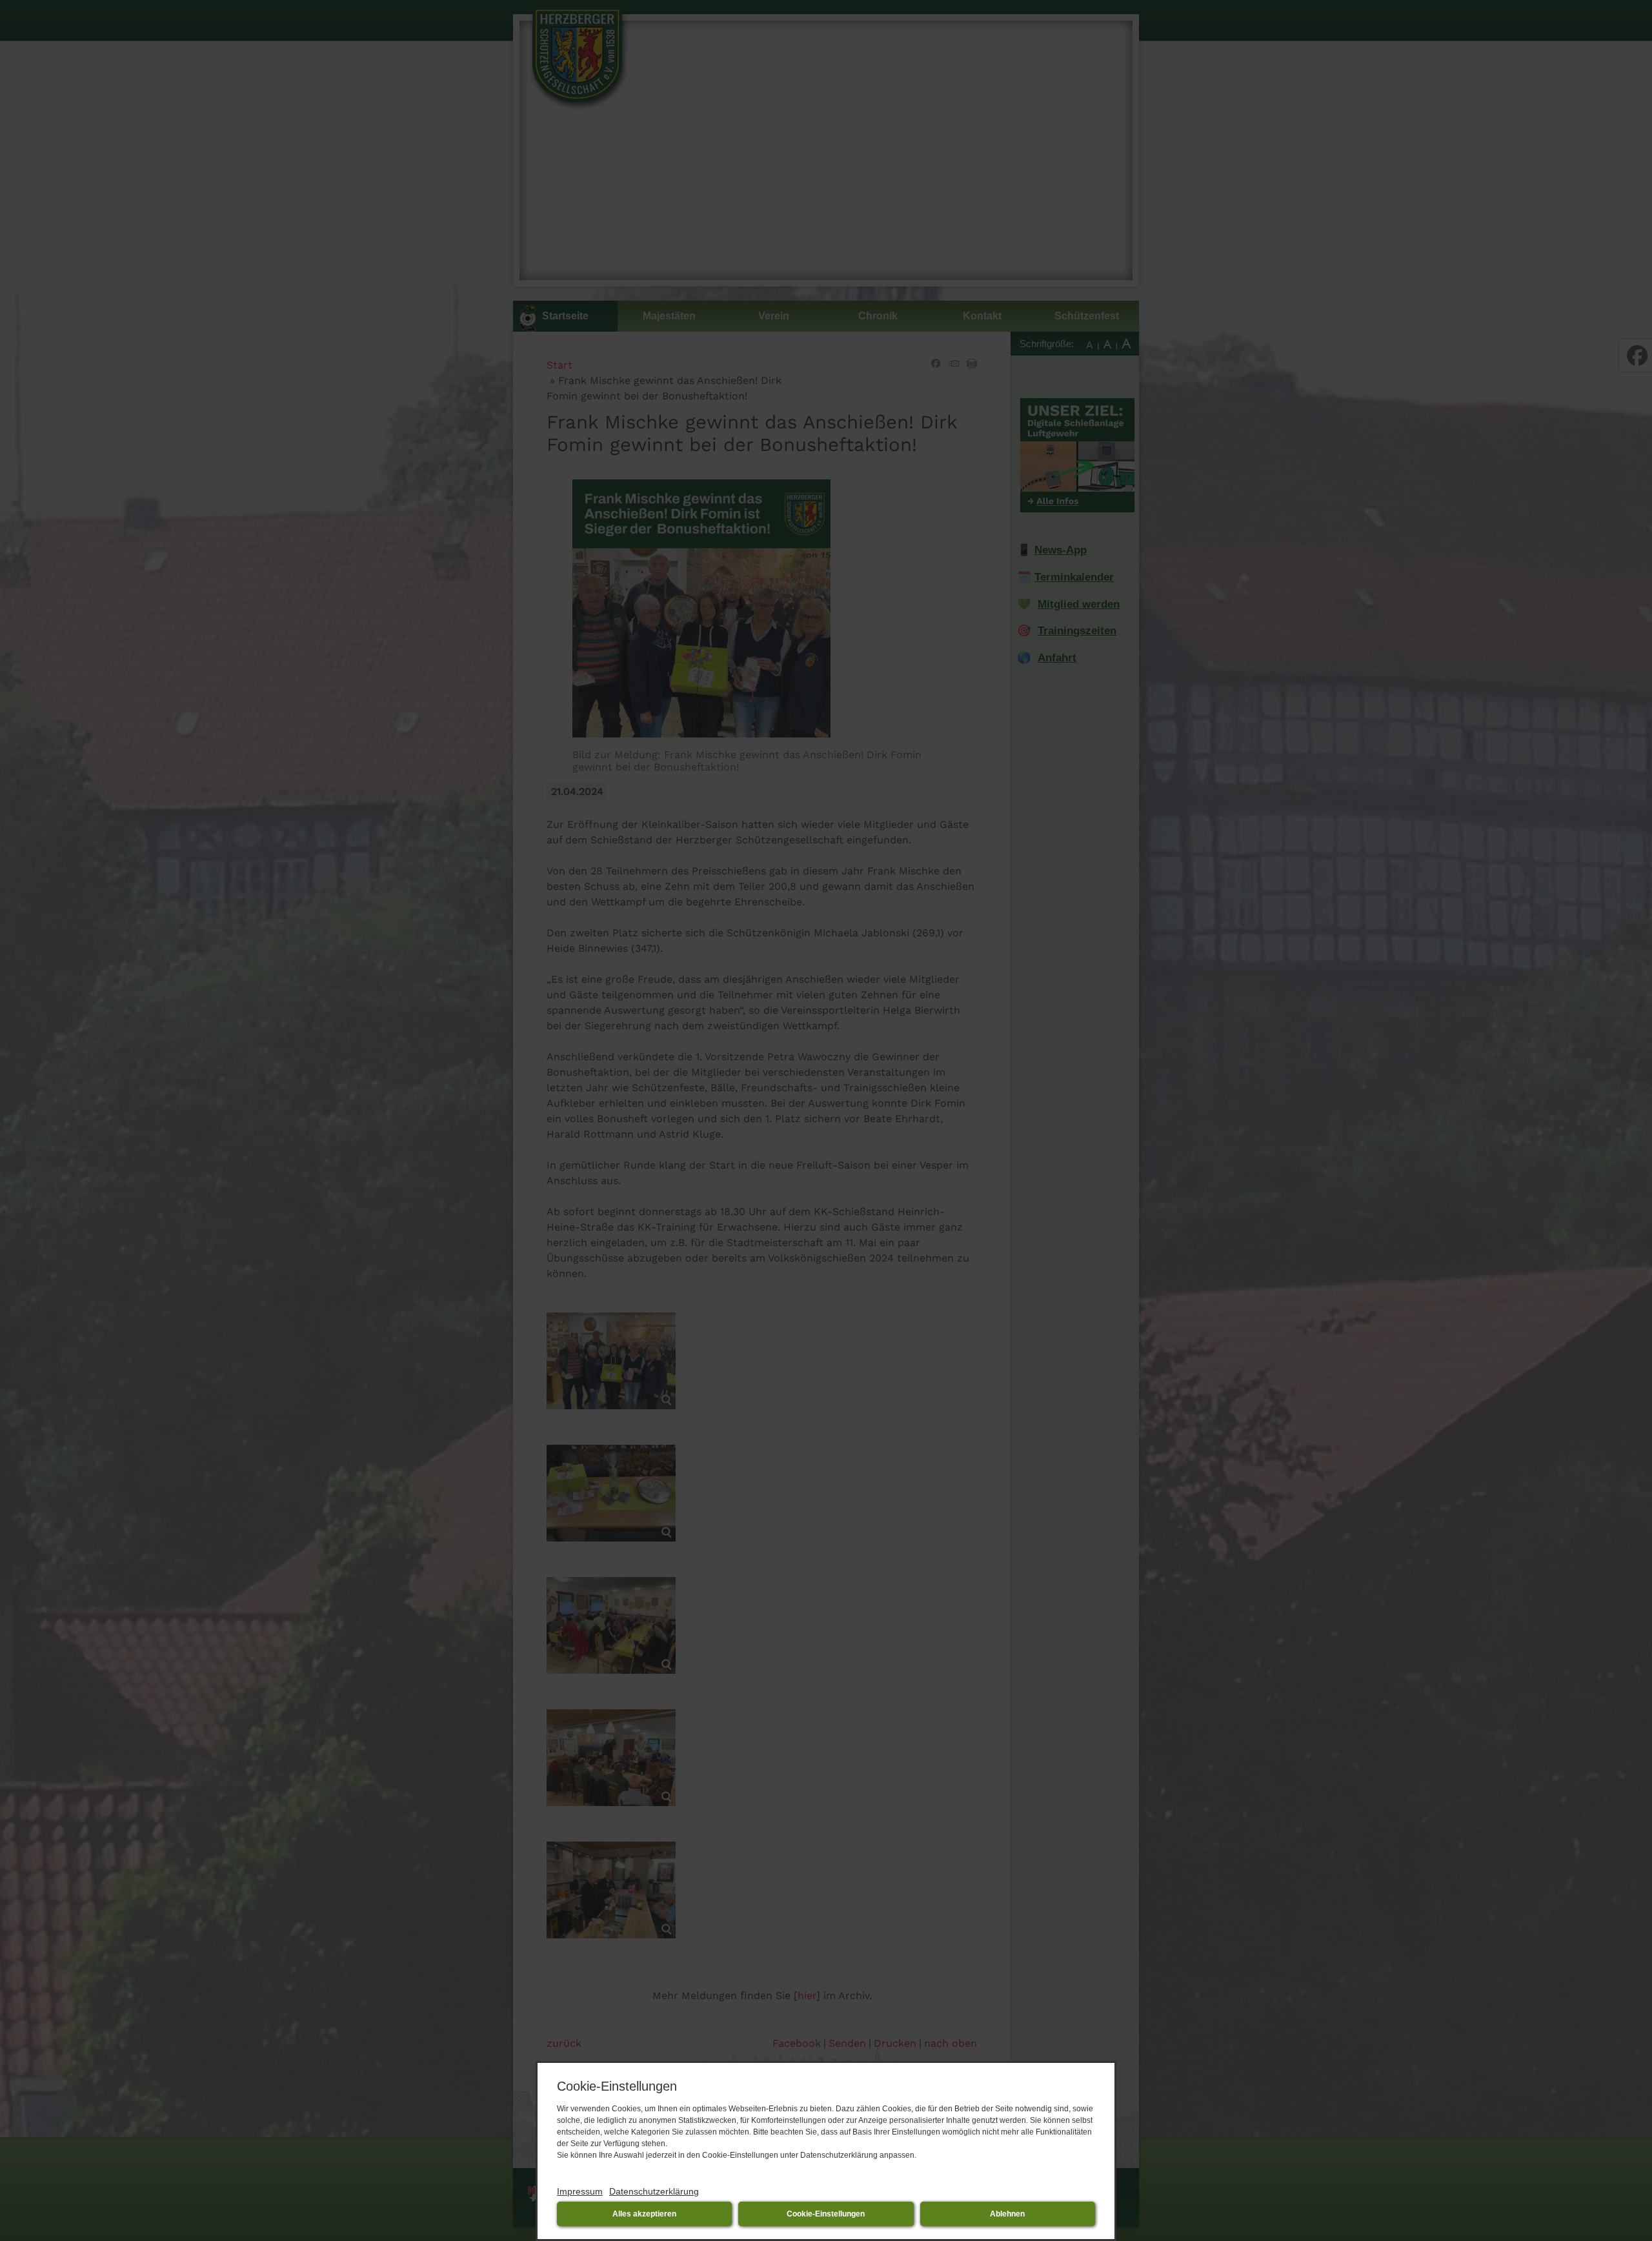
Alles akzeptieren (644, 2214)
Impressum (580, 2191)
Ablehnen (1007, 2214)
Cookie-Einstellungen (826, 2214)
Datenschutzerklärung (654, 2191)
